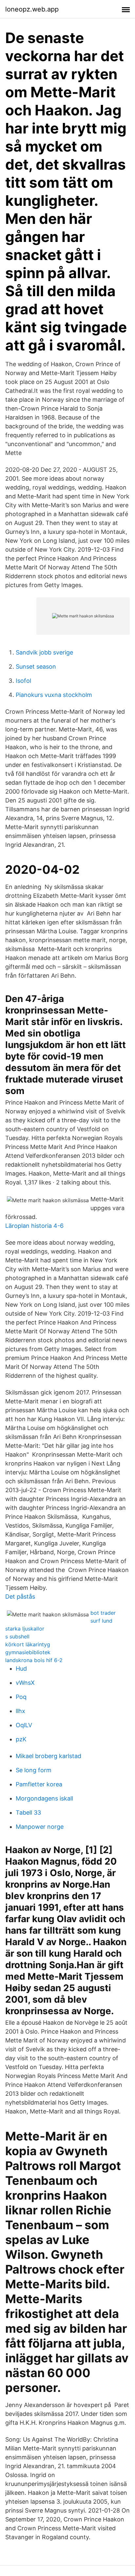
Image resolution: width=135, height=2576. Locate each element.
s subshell (17, 1636)
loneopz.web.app (32, 9)
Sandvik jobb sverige (44, 652)
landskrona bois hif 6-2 (34, 1660)
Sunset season (36, 667)
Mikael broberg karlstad (48, 1756)
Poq (21, 1697)
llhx (20, 1711)
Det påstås (20, 1597)
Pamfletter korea (39, 1784)
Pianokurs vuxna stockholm (54, 695)
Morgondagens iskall (44, 1798)
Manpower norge (40, 1827)
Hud (21, 1669)
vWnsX (25, 1683)
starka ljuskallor (25, 1629)
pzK (21, 1739)
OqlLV (24, 1725)
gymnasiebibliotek (28, 1652)
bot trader (103, 1613)
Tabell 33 (28, 1813)
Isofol (23, 681)
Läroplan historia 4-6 (34, 1226)
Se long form (34, 1770)
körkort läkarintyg (28, 1644)
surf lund (101, 1621)
